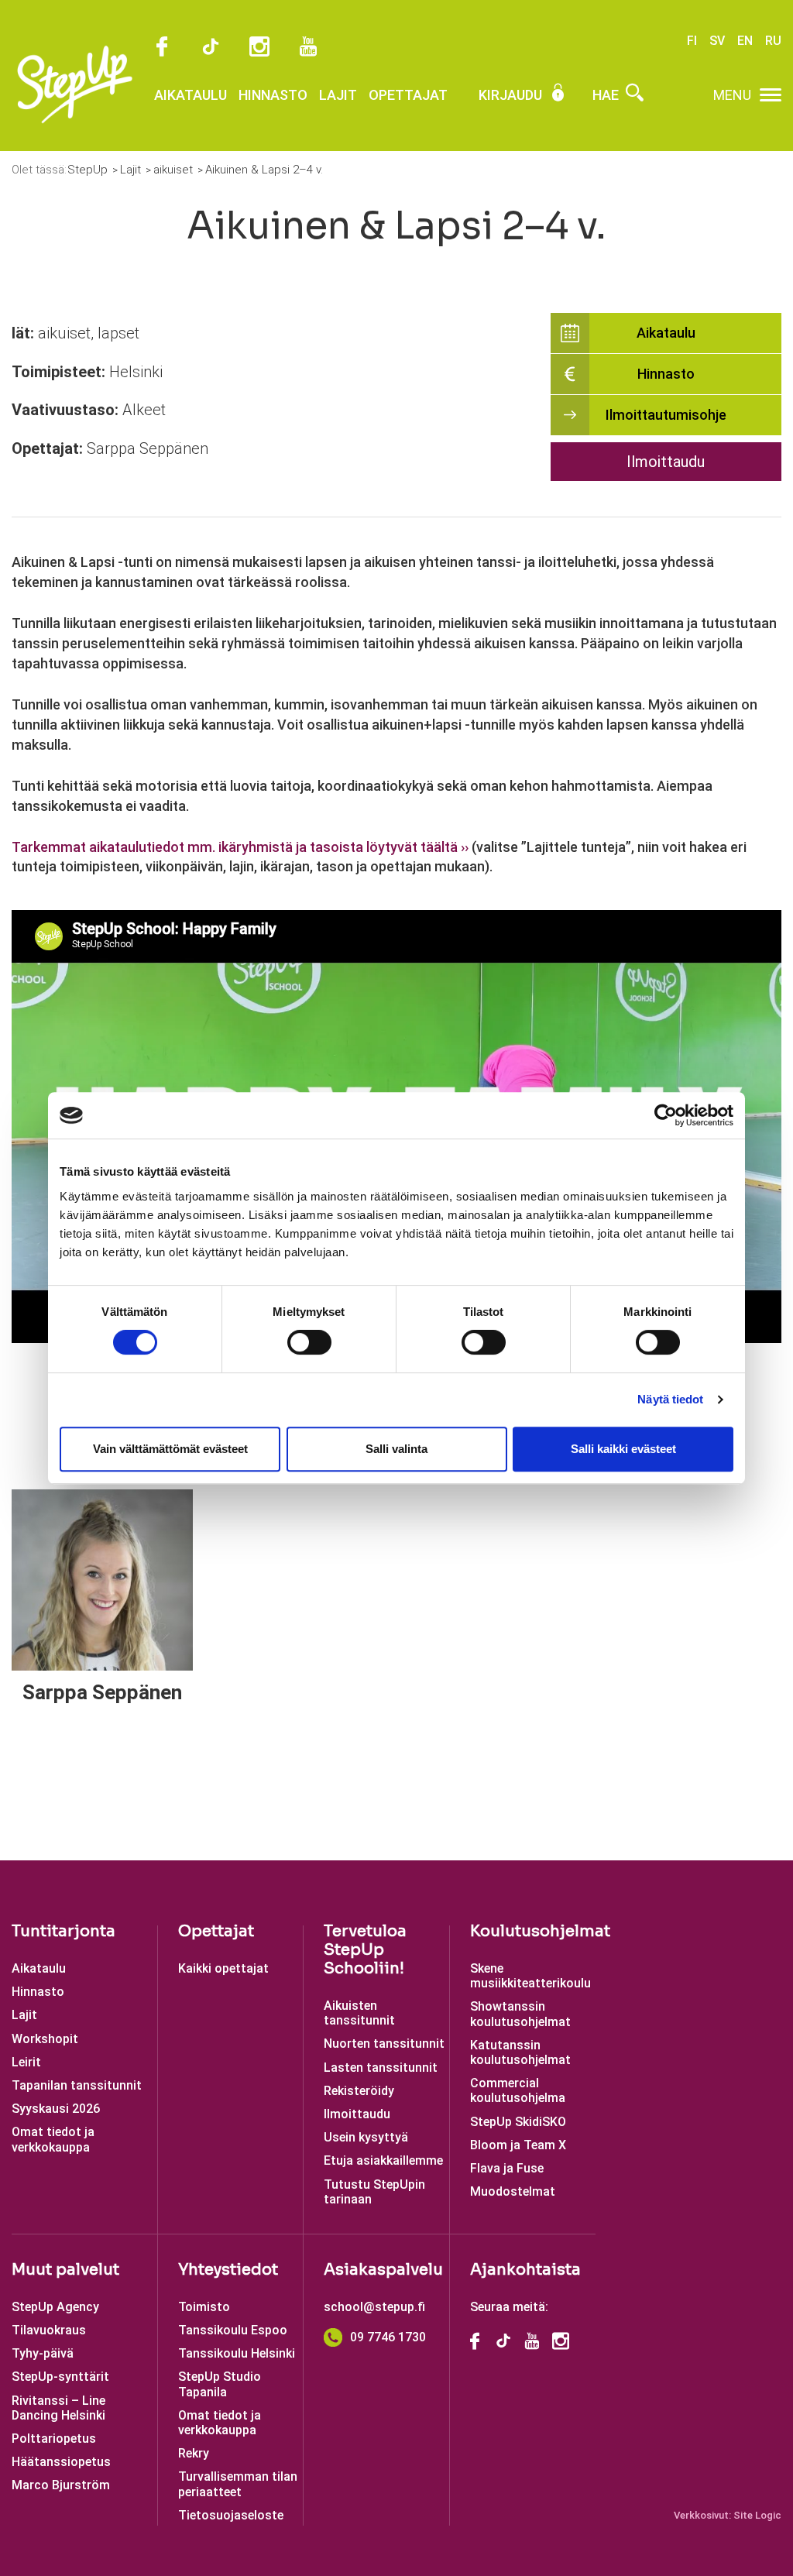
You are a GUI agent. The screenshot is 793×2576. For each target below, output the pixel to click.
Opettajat (408, 95)
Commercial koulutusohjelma (518, 2090)
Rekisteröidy (359, 2091)
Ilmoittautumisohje (666, 415)
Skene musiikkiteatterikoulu (530, 1976)
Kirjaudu (512, 95)
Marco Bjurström (61, 2485)
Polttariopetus (54, 2439)
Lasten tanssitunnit (381, 2068)
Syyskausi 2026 (56, 2109)
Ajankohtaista (525, 2270)
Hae (607, 95)
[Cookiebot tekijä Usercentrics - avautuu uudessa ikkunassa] (666, 1115)
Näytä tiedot (670, 1399)
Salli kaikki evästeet (623, 1449)
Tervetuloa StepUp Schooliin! (365, 1950)
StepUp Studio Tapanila (220, 2384)
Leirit (26, 2062)
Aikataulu (191, 95)
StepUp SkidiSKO (518, 2122)
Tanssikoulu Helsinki (237, 2353)
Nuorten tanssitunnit (384, 2044)
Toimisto (204, 2307)
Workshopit (45, 2039)
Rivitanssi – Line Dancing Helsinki (58, 2408)
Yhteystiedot (228, 2270)
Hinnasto (273, 95)
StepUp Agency (55, 2307)
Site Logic (757, 2515)
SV (717, 41)
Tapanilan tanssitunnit (77, 2085)
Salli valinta (396, 1449)
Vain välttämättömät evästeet (170, 1449)
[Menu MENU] (771, 95)
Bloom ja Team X (518, 2145)
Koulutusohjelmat (540, 1931)
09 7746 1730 (388, 2337)
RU (773, 41)
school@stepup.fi (374, 2307)
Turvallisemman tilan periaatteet (238, 2484)
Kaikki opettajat (223, 1968)
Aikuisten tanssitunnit (359, 2013)
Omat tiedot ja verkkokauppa (53, 2139)
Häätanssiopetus (61, 2462)
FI (692, 41)
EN (745, 41)
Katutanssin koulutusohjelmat (520, 2052)
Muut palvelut (65, 2270)
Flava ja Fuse (507, 2168)
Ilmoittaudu (666, 462)
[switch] (309, 1342)
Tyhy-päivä (43, 2353)
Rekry (194, 2453)
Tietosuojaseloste (231, 2515)
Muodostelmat (513, 2191)
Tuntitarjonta (64, 1931)
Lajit (338, 95)
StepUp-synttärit (60, 2377)
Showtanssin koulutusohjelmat (520, 2014)
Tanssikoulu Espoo (233, 2330)
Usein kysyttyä (366, 2137)
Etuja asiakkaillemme (383, 2160)
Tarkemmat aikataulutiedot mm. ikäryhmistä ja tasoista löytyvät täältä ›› (240, 847)
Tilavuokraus (49, 2330)
